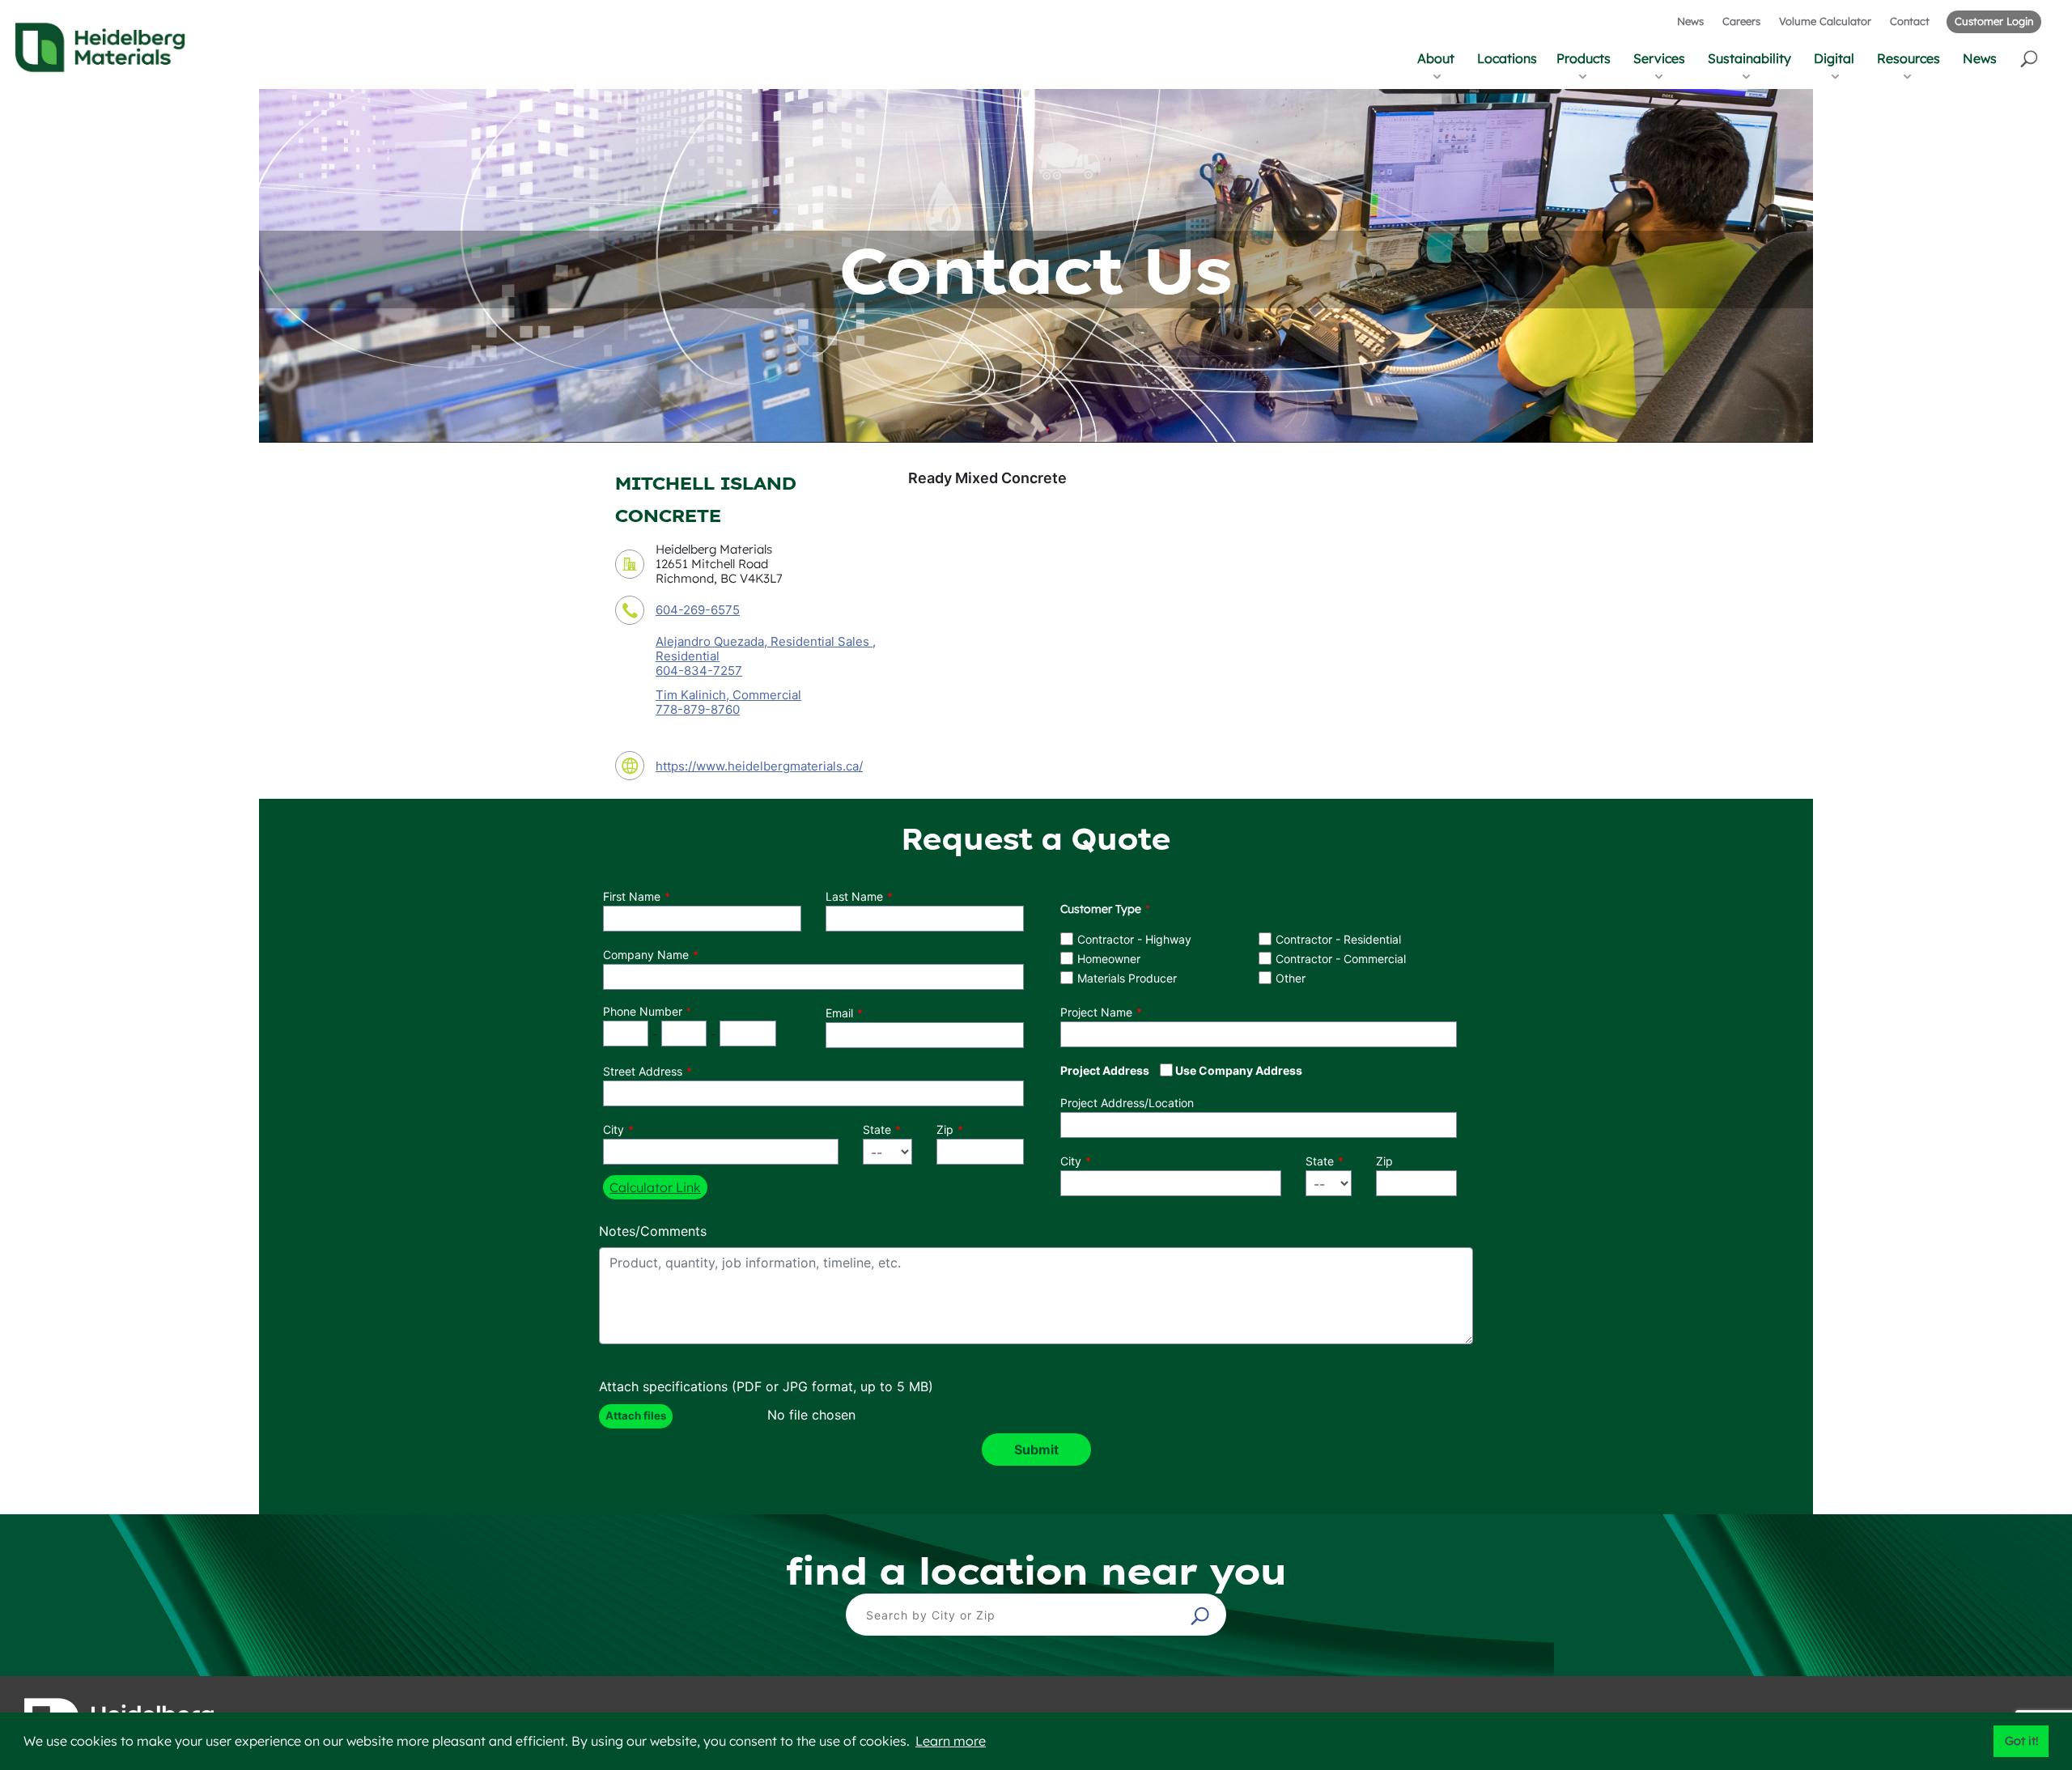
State (877, 1129)
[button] (2030, 58)
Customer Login (1994, 21)
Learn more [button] (951, 1741)
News (1690, 21)
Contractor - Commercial (1341, 959)
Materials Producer (1127, 978)
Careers (1741, 21)
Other (1291, 978)
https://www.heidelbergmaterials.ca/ (759, 766)
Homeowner (1109, 959)
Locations (1507, 58)
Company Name (646, 955)
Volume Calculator (1825, 21)
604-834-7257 (699, 671)
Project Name (1096, 1012)
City (614, 1129)
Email (839, 1013)
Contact (1910, 21)
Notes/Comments (653, 1231)
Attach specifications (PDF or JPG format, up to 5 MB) (766, 1386)
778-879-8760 (698, 710)
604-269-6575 (698, 610)
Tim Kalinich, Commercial (728, 695)
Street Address (643, 1071)
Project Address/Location (1127, 1103)
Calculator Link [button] (655, 1187)
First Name (632, 896)
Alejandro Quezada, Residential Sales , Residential (766, 649)
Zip (945, 1129)
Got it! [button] (2021, 1741)
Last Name (854, 896)
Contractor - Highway (1134, 939)
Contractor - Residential (1338, 939)
